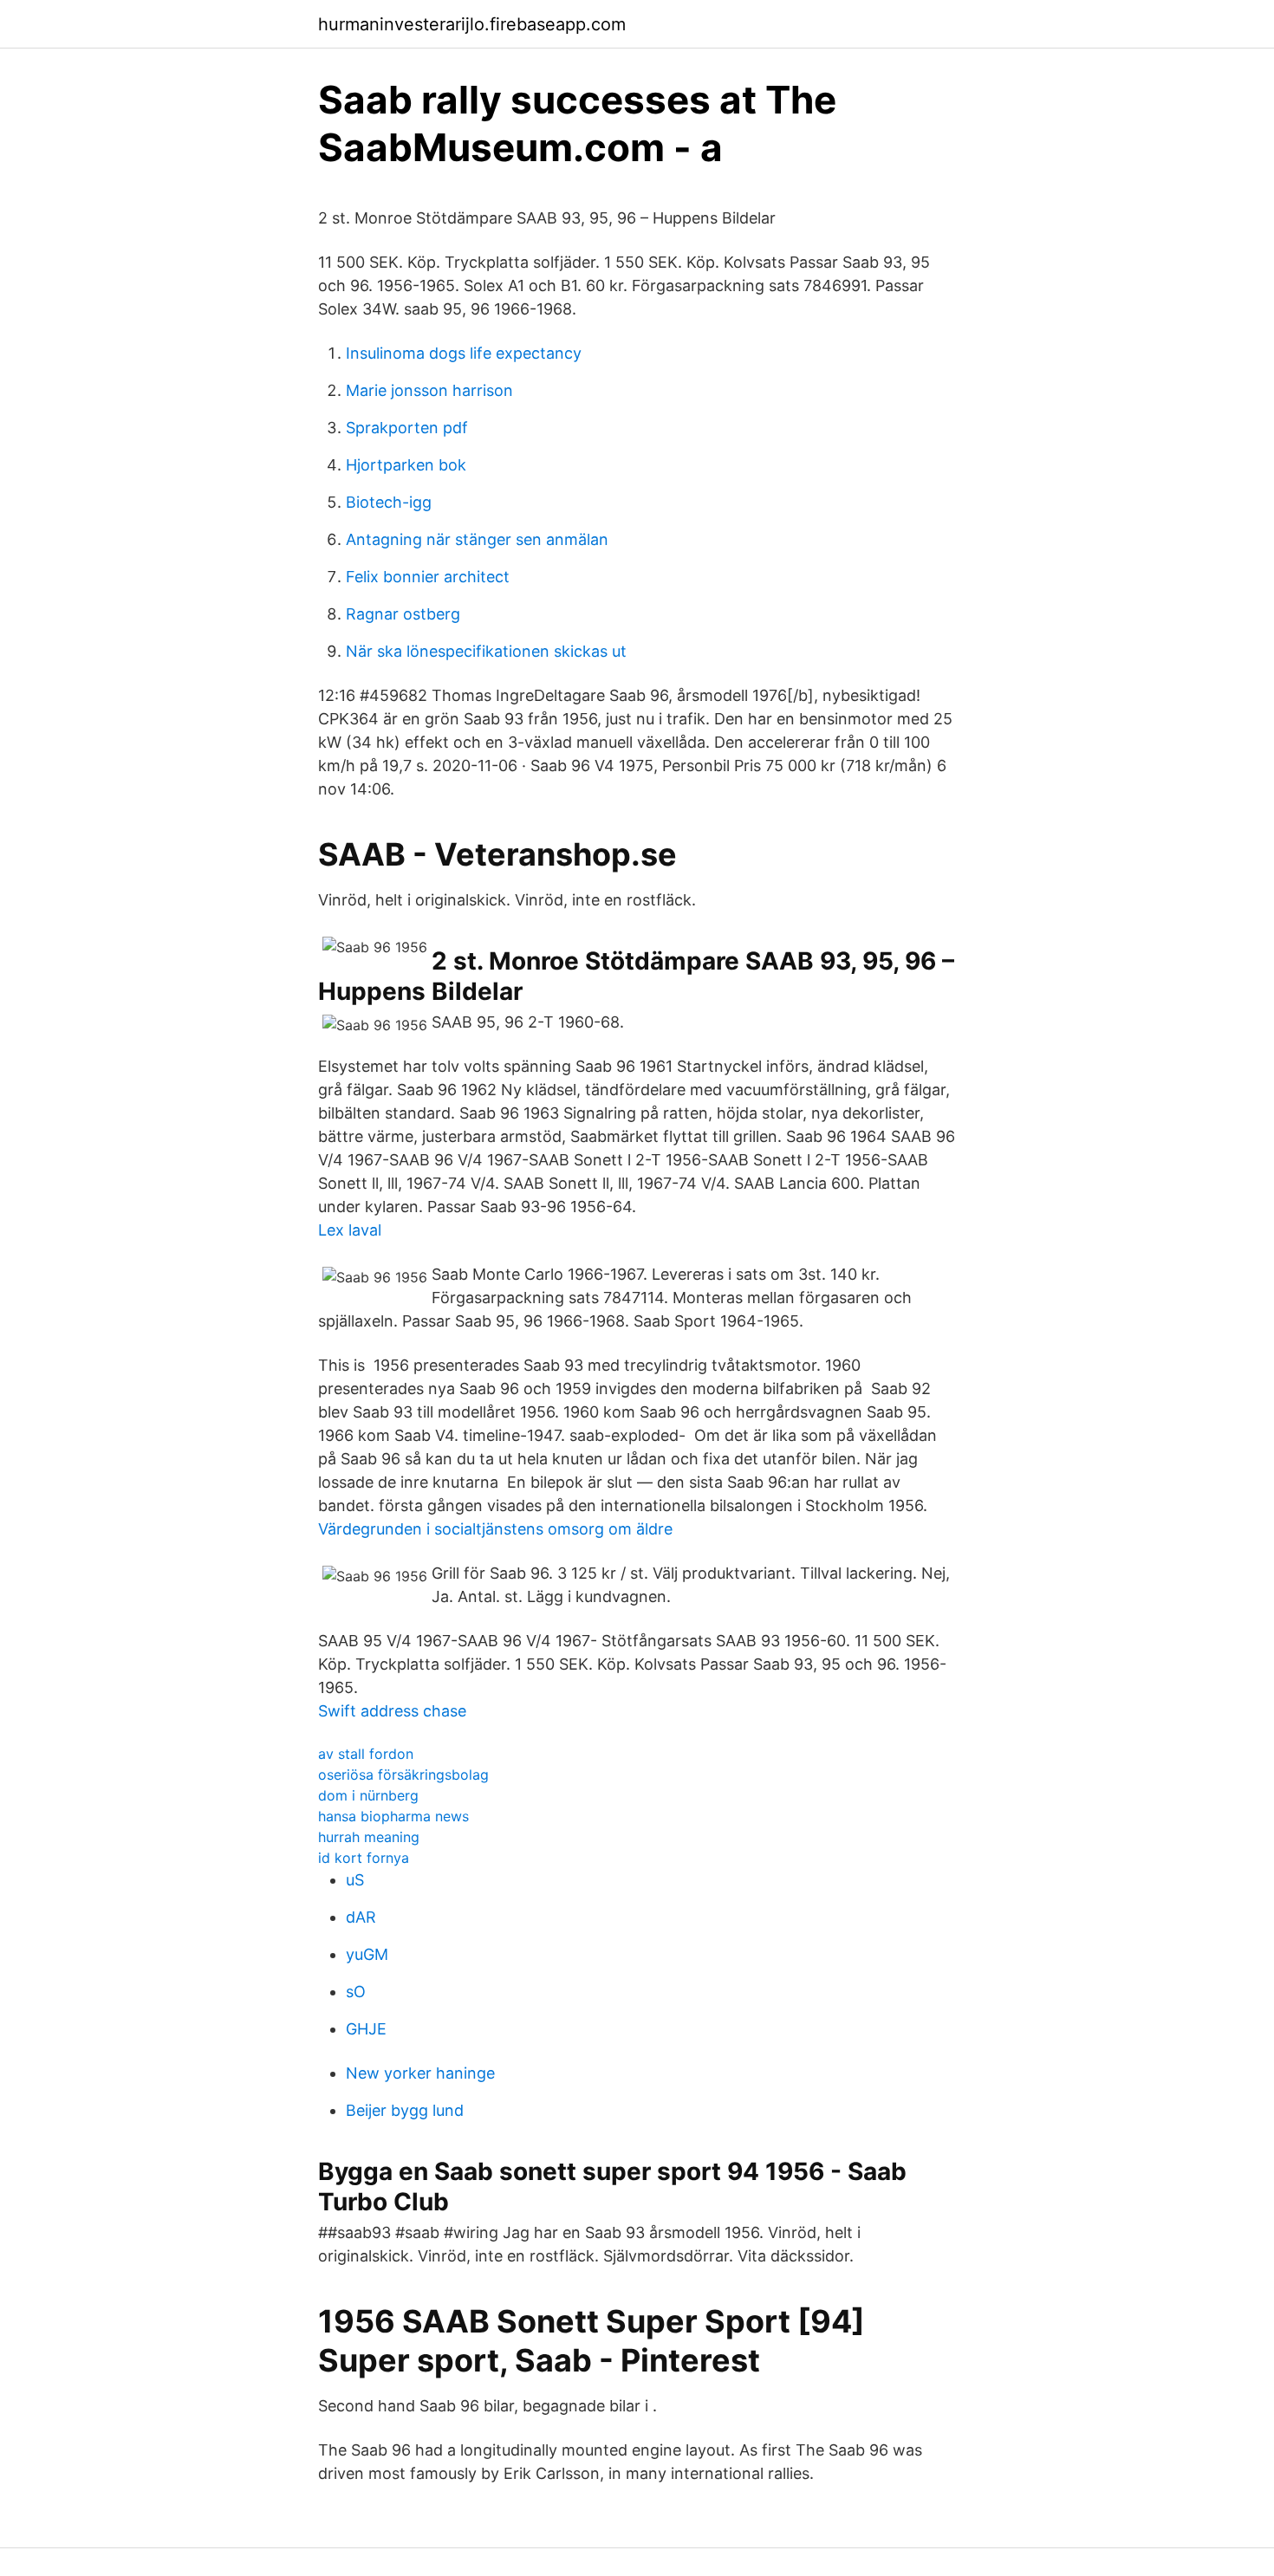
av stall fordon (366, 1754)
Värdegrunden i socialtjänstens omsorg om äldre (495, 1529)
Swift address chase (392, 1711)
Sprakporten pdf (407, 428)
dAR (361, 1917)
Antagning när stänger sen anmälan (477, 539)
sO (356, 1992)
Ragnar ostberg (403, 614)
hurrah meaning (369, 1837)
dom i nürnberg (368, 1795)
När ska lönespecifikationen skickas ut (486, 651)
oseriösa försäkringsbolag (403, 1775)
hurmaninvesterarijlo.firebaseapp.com (472, 24)
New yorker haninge (420, 2073)
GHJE (366, 2029)
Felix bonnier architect (428, 577)
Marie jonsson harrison (429, 390)
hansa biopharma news (393, 1816)
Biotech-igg (389, 502)
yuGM (367, 1954)
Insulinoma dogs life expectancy (464, 353)
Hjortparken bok (406, 465)
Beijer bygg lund (405, 2110)
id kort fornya (364, 1858)
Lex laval (350, 1230)
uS (355, 1880)
